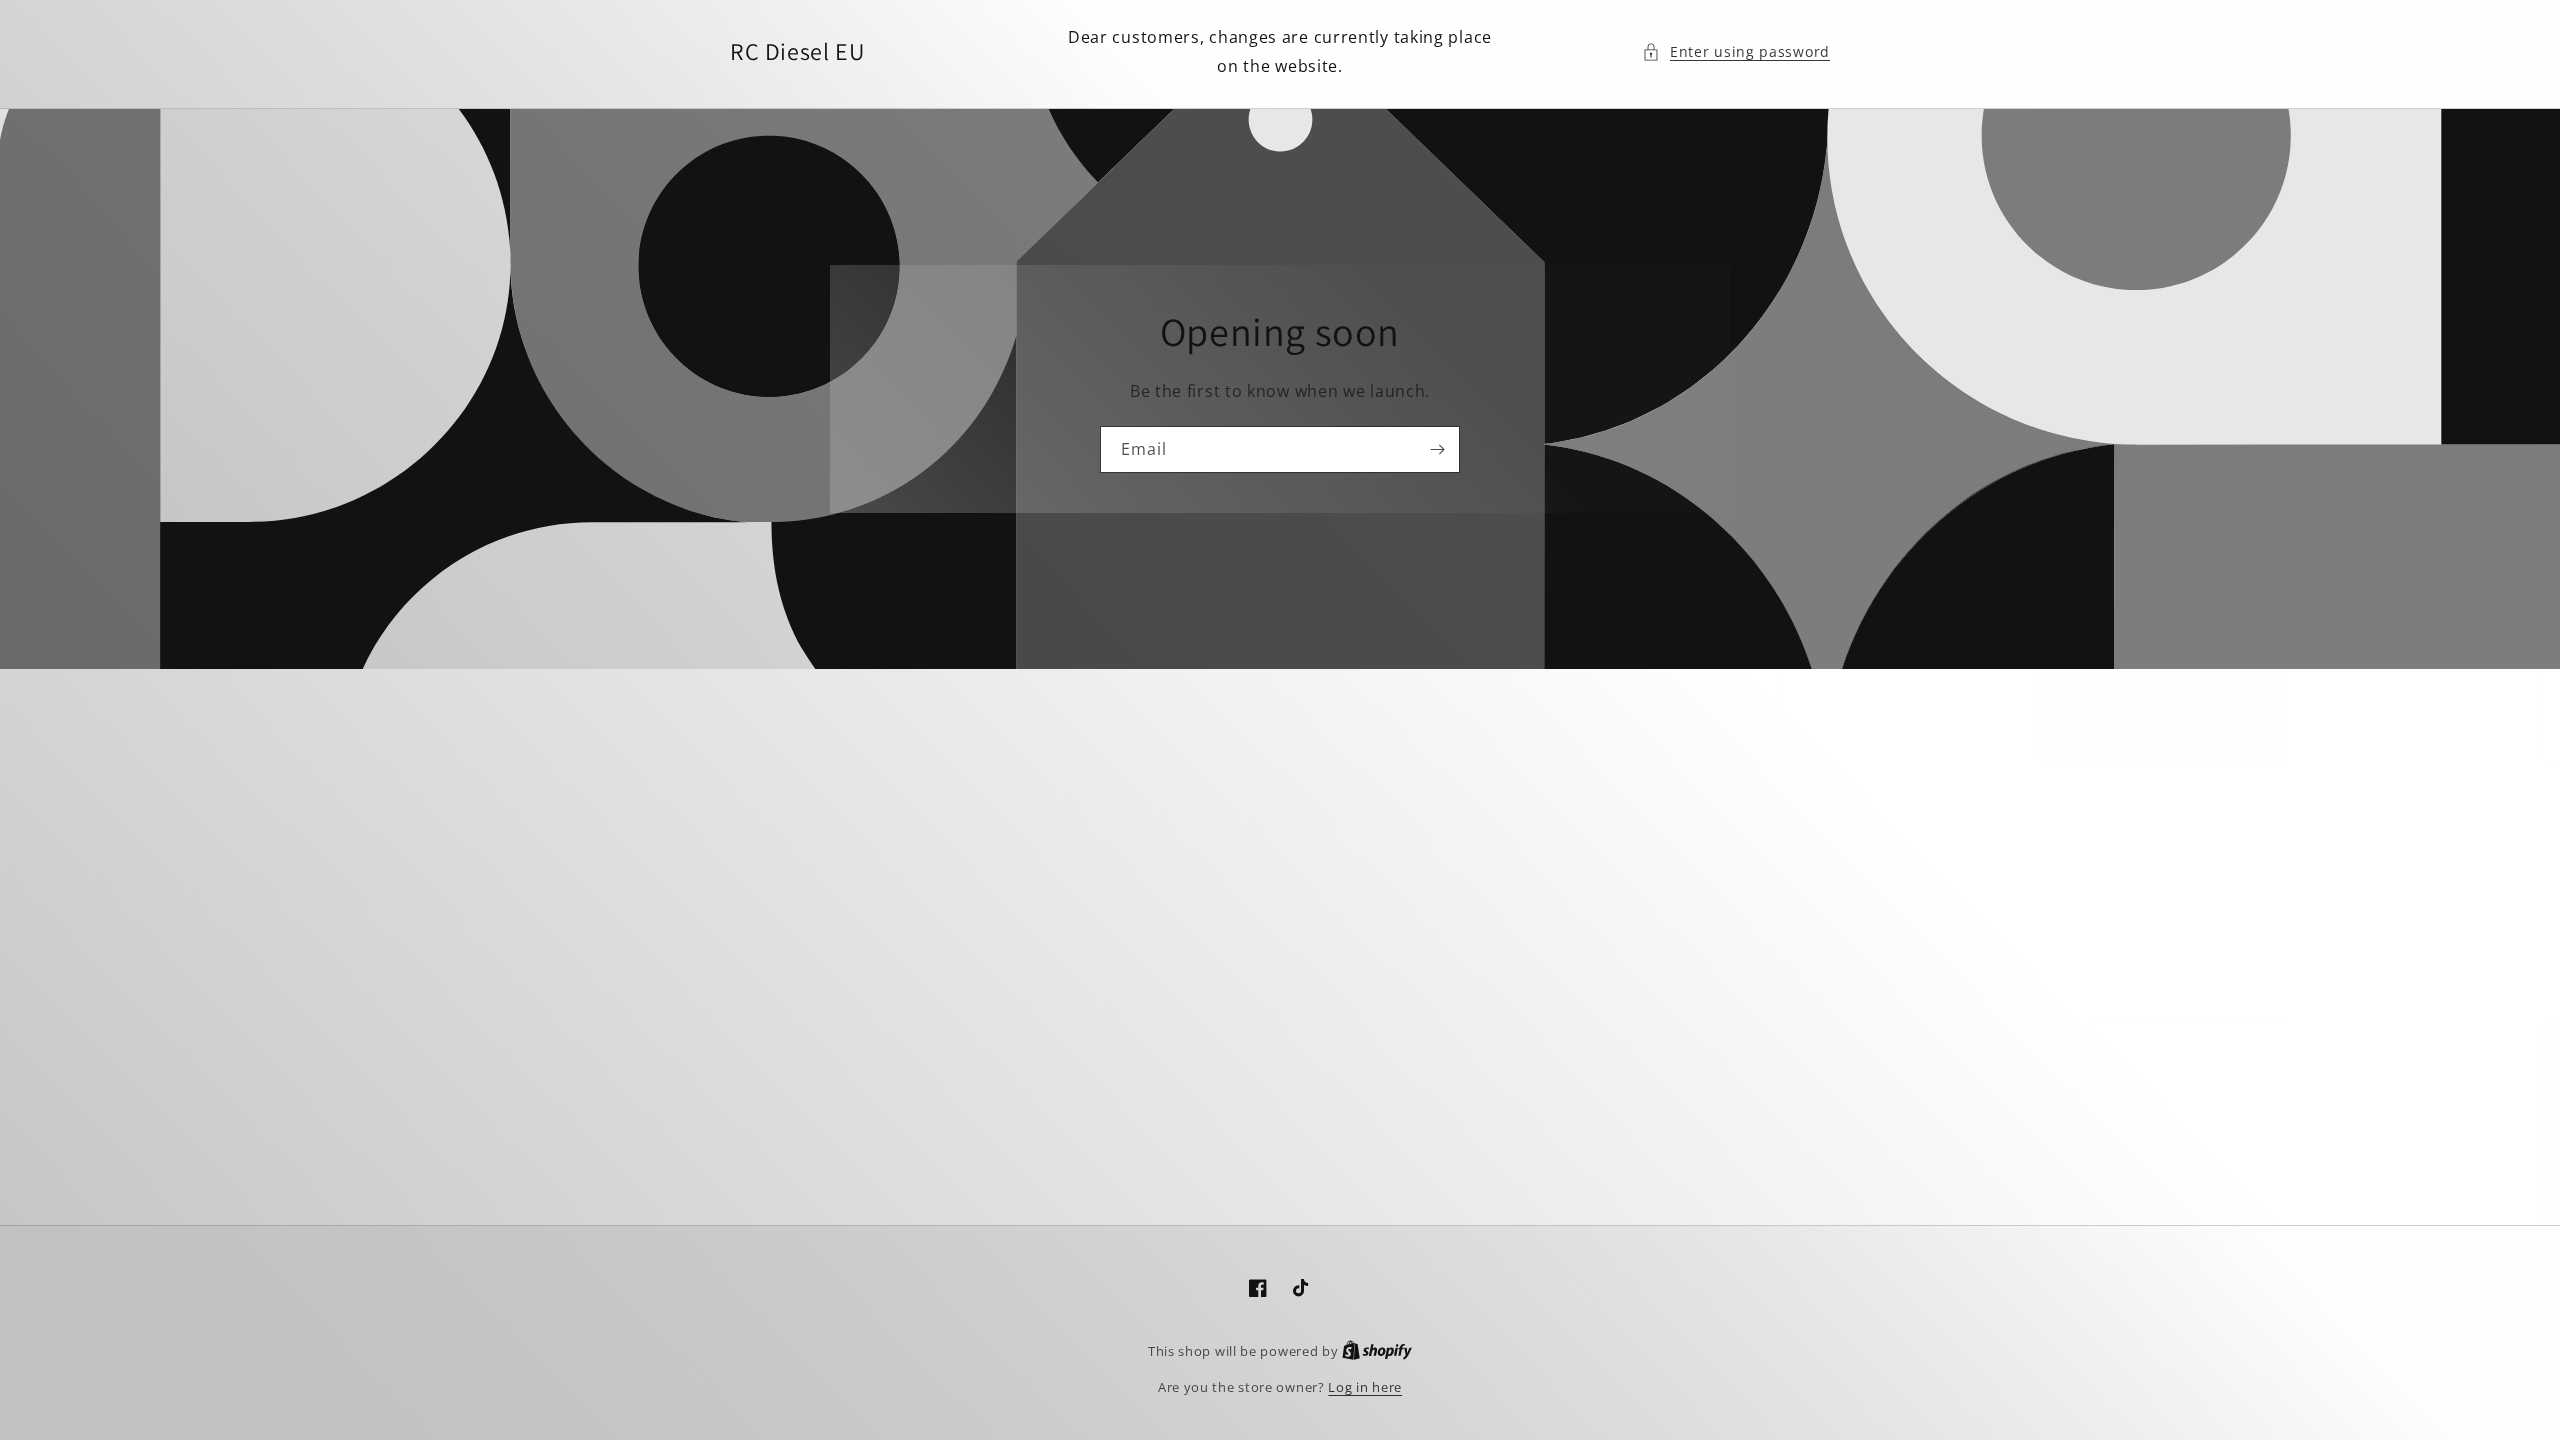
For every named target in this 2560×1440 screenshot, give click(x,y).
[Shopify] (1377, 1351)
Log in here (1365, 1387)
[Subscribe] (1437, 449)
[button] (1736, 51)
